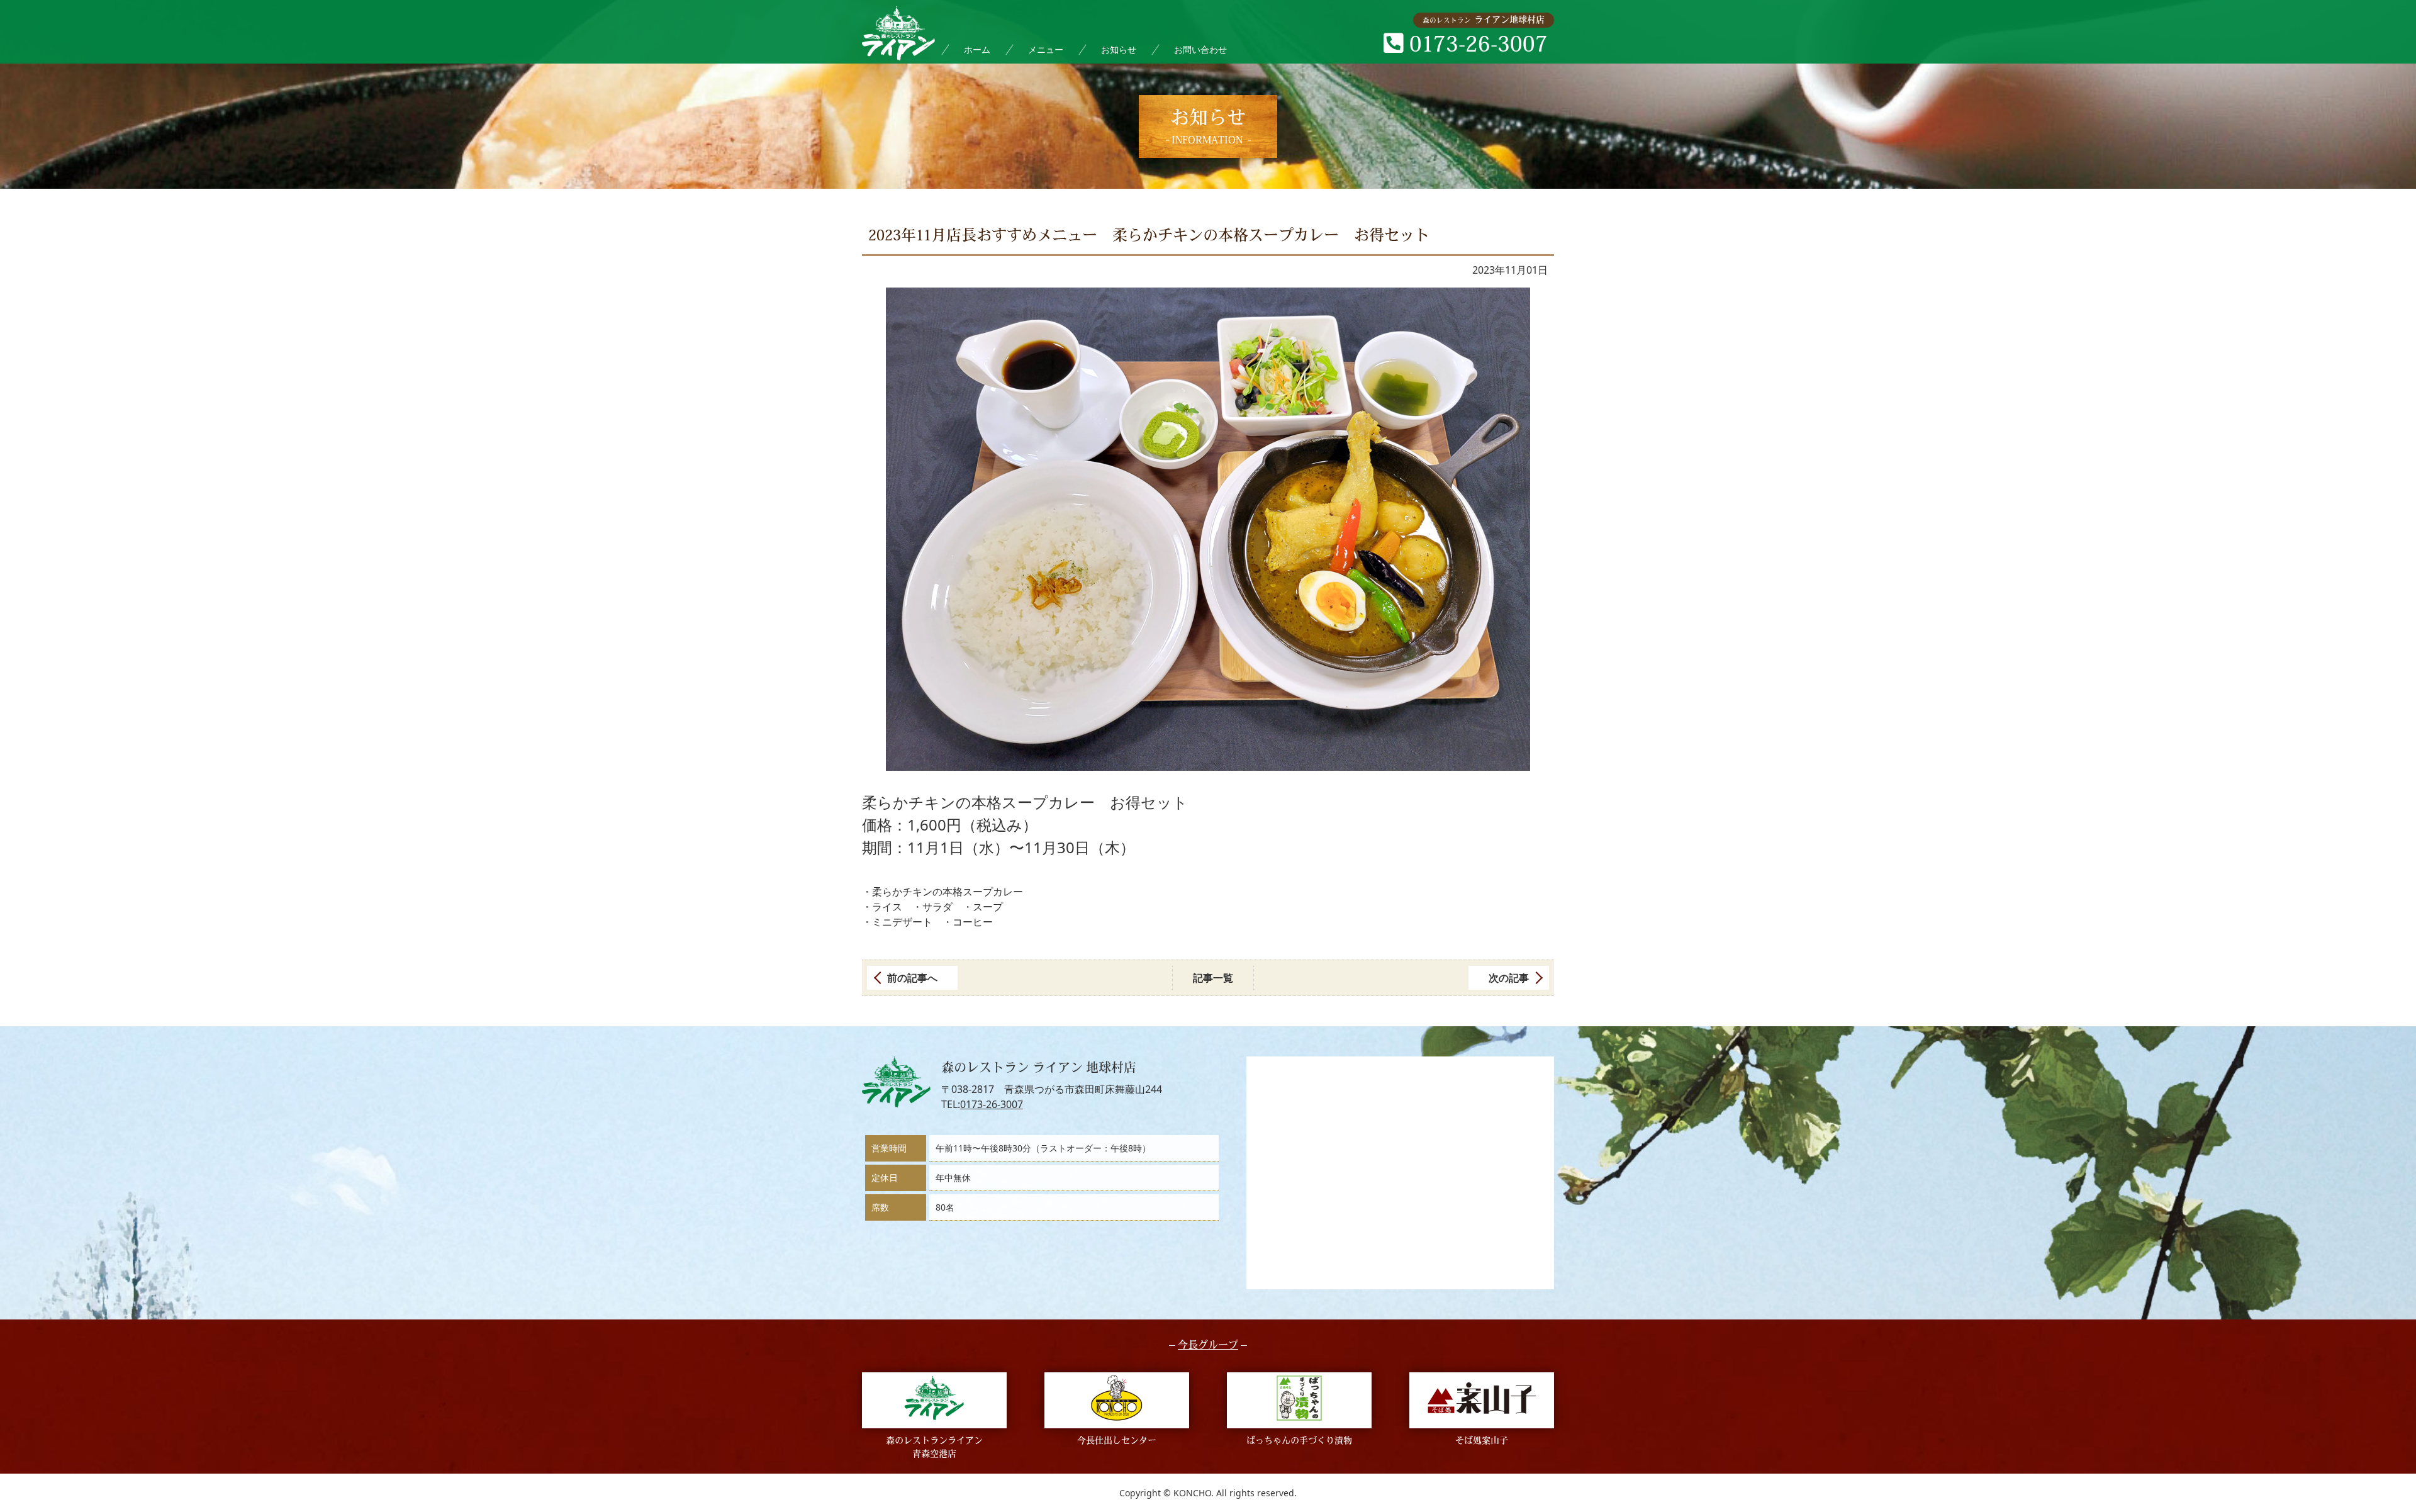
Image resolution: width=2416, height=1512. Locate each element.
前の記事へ (912, 978)
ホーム (977, 49)
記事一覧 (1213, 978)
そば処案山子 (1482, 1441)
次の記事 (1509, 978)
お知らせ (1119, 49)
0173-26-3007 (992, 1104)
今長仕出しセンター (1117, 1441)
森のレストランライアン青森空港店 (934, 1448)
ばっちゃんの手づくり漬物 (1299, 1441)
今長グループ (1208, 1346)
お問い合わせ (1200, 49)
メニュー (1046, 49)
